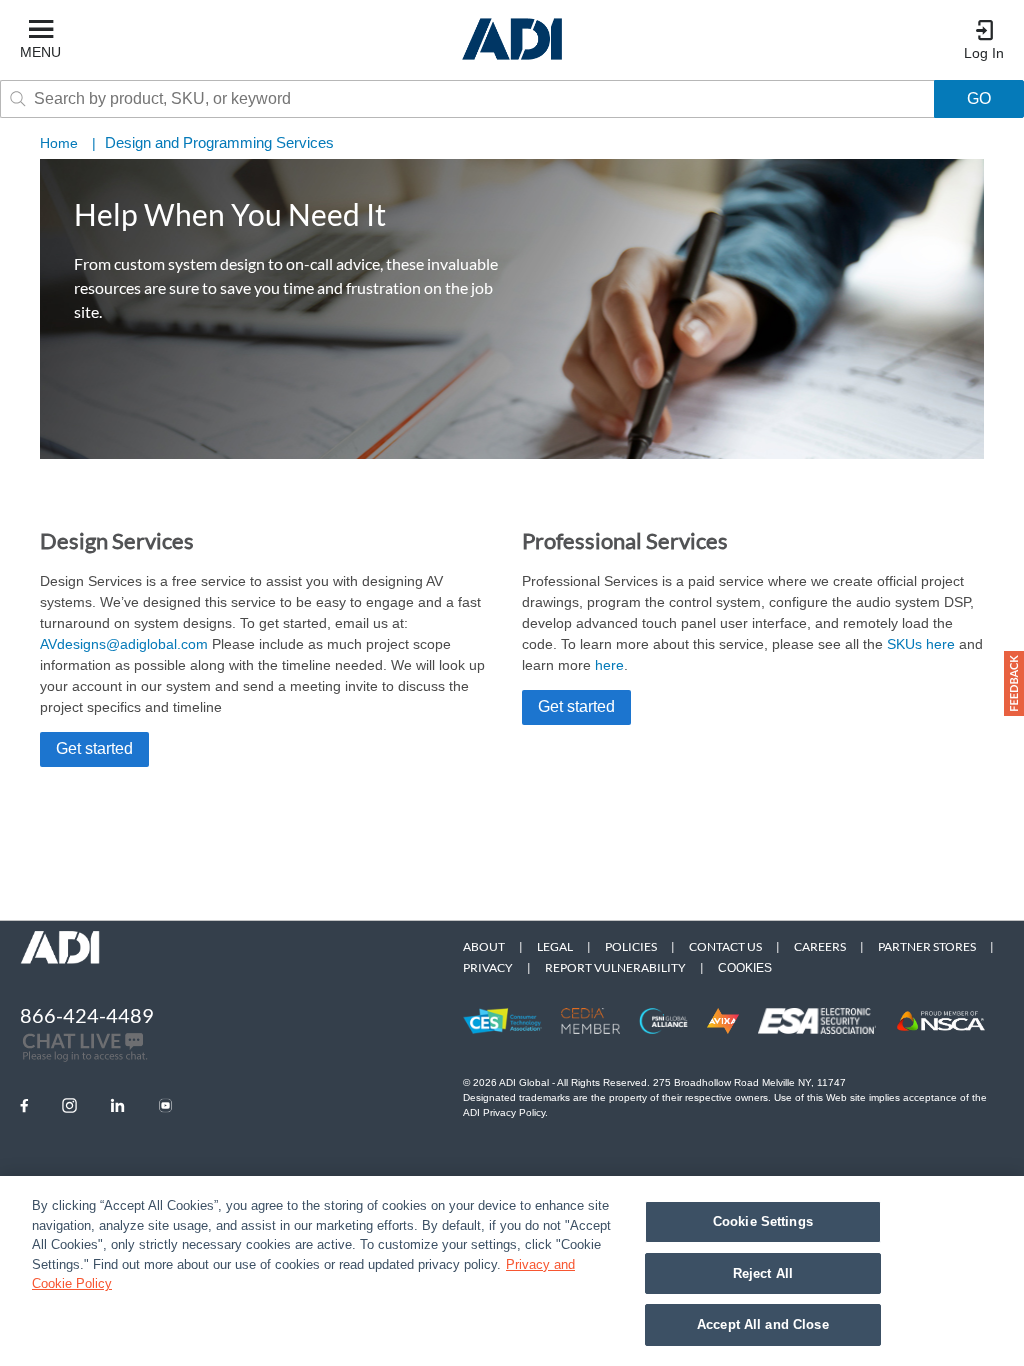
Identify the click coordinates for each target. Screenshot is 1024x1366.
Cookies (745, 968)
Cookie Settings (763, 1221)
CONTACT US (725, 946)
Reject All (763, 1273)
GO (979, 98)
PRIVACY (488, 967)
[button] (1014, 683)
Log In (984, 53)
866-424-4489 (87, 1015)
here (609, 665)
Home (59, 143)
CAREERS (820, 946)
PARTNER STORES (927, 946)
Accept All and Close (763, 1324)
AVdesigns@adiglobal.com (124, 644)
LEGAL (555, 946)
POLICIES (631, 946)
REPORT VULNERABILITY (615, 967)
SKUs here (921, 644)
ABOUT (484, 946)
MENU (40, 52)
